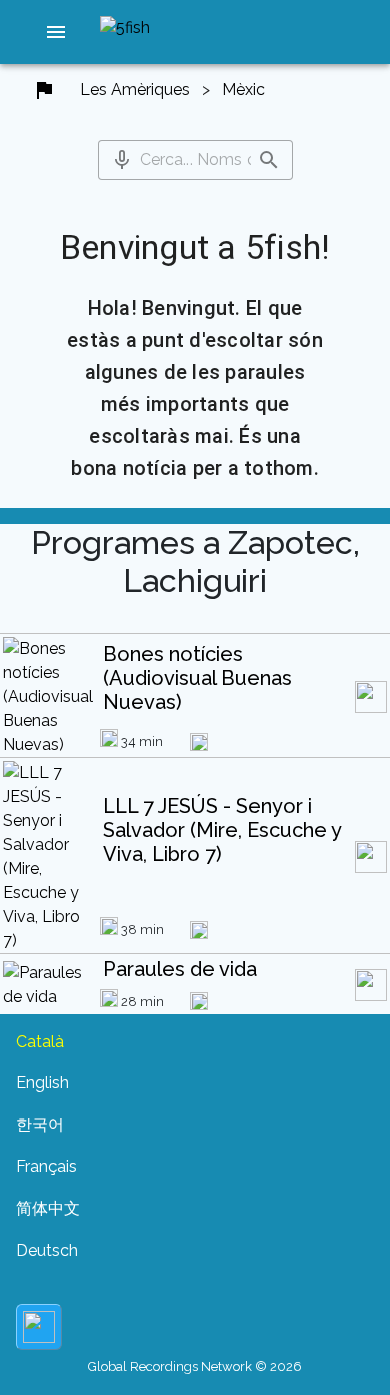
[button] (56, 32)
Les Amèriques (135, 89)
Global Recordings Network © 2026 (195, 1366)
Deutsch (47, 1250)
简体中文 (48, 1208)
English (42, 1082)
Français (46, 1166)
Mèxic (243, 89)
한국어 (40, 1124)
